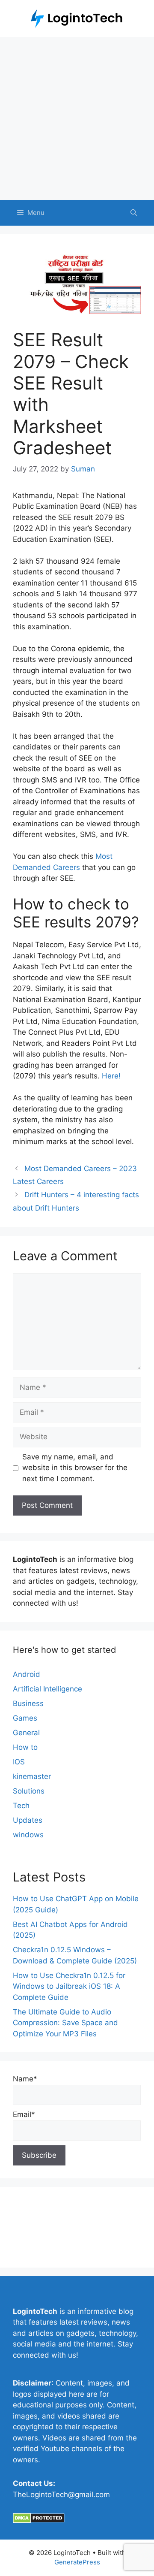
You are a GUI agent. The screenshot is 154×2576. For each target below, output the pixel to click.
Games (25, 1718)
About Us (29, 2205)
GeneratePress (77, 2562)
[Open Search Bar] (134, 213)
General (26, 1733)
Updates (28, 1820)
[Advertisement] (77, 118)
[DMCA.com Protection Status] (39, 2521)
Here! (111, 1076)
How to (25, 1747)
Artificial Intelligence (47, 1689)
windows (28, 1835)
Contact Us (32, 2220)
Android (27, 1674)
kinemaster (32, 1776)
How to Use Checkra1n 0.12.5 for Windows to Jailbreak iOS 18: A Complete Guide (69, 1986)
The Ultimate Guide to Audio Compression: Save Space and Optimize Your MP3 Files (65, 2023)
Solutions (29, 1791)
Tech (21, 1806)
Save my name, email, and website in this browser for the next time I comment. (75, 1468)
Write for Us (33, 2249)
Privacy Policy (36, 2234)
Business (28, 1703)
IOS (19, 1762)
